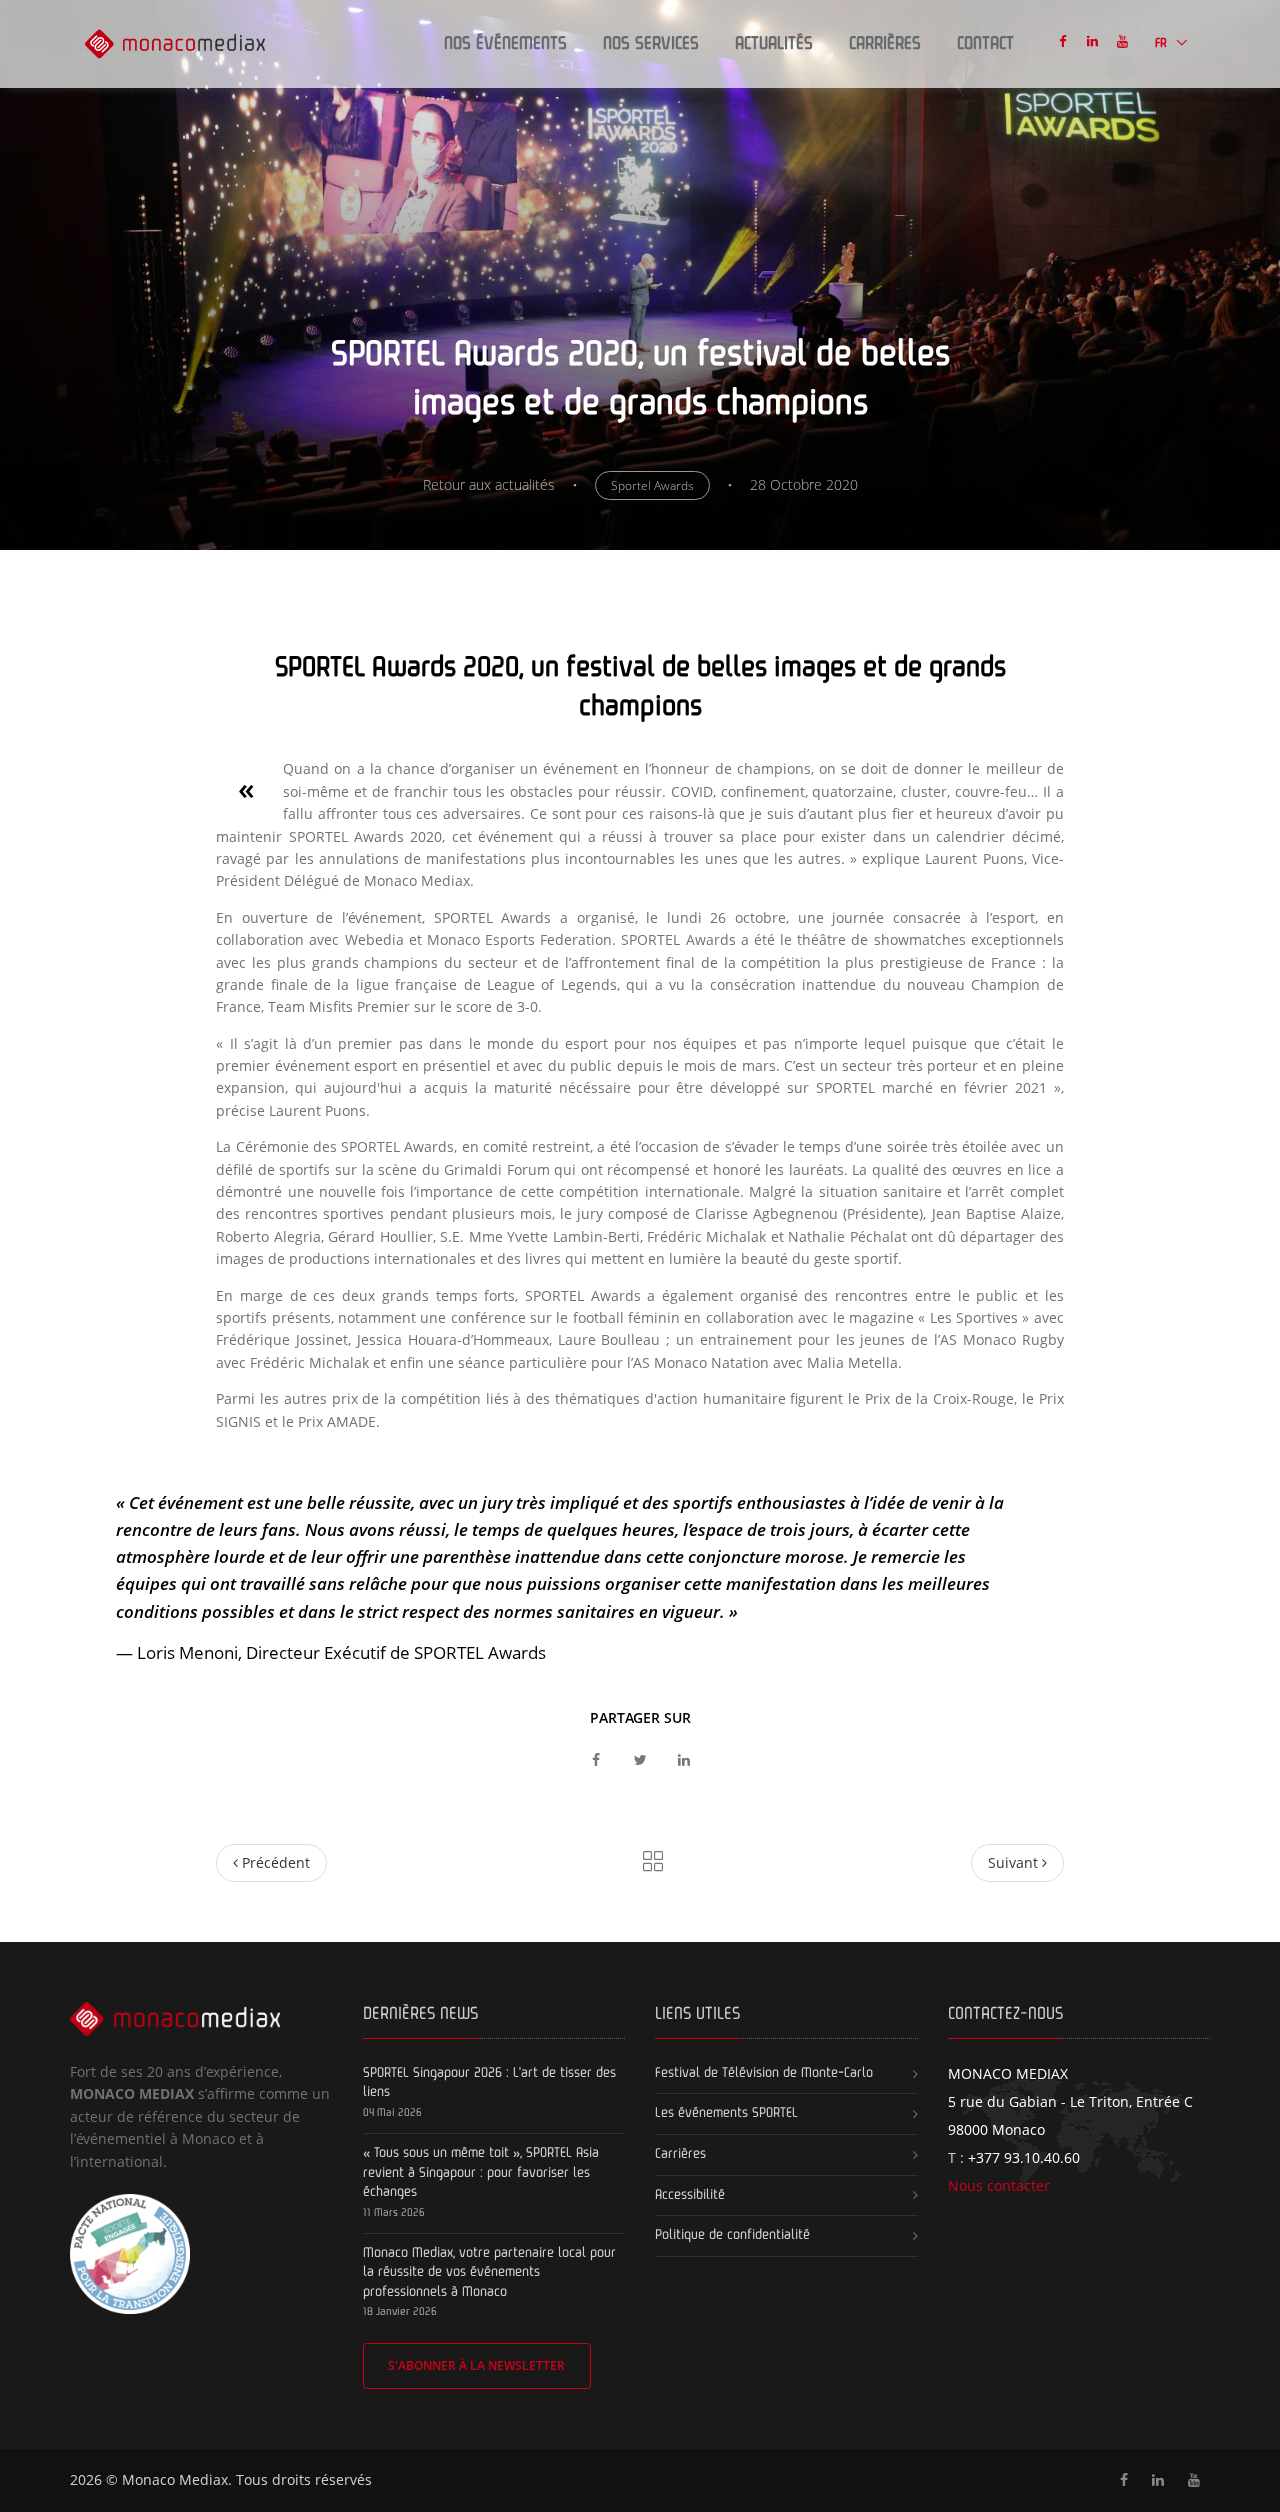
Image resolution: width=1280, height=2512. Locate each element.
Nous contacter (999, 2185)
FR (1162, 43)
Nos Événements (505, 44)
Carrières (885, 44)
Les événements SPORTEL (726, 2113)
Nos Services (651, 44)
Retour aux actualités (489, 484)
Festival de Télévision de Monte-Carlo (764, 2073)
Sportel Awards (652, 485)
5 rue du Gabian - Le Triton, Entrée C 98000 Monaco (1070, 2101)
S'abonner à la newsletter (476, 2365)
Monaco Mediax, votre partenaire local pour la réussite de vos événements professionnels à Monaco (489, 2272)
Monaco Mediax (175, 2479)
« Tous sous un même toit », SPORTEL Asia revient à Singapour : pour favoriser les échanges (481, 2172)
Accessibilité (690, 2195)
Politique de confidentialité (732, 2235)
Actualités (774, 44)
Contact (985, 44)
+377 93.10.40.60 (1024, 2157)
